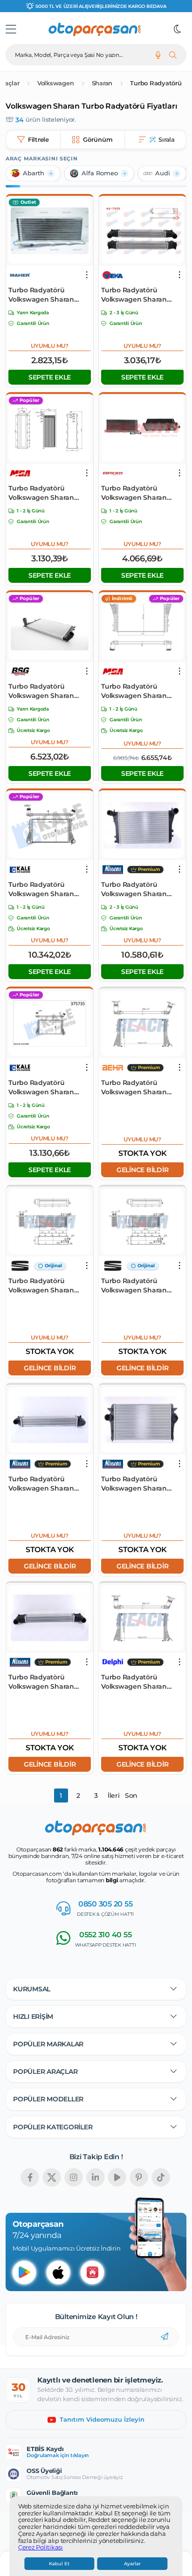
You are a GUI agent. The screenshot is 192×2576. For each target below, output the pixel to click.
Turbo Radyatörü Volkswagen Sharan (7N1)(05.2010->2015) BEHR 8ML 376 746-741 (138, 1088)
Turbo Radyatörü (156, 83)
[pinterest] (139, 2177)
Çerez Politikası (41, 2548)
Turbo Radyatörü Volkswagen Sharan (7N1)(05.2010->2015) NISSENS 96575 (134, 889)
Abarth (34, 173)
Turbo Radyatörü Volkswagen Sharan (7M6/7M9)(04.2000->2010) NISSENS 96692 (137, 1484)
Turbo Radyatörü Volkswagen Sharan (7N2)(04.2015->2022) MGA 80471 (41, 493)
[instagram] (74, 2177)
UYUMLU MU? (50, 346)
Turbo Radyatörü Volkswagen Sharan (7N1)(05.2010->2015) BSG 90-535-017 (48, 691)
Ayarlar (132, 2564)
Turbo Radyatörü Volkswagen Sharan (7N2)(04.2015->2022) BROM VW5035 (134, 493)
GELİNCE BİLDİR (143, 1170)
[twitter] (52, 2177)
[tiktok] (161, 2177)
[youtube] (117, 2177)
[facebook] (30, 2177)
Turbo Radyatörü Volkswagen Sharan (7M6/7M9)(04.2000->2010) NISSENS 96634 (44, 1484)
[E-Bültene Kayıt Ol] (165, 2337)
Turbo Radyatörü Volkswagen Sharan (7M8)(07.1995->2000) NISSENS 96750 (42, 1682)
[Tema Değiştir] (178, 29)
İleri (114, 1796)
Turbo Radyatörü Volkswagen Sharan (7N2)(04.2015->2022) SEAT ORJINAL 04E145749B (41, 1286)
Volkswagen (56, 83)
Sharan (102, 83)
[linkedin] (96, 2177)
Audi (163, 173)
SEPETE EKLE (50, 377)
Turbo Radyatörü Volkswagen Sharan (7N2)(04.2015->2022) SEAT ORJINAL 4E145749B (134, 1286)
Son (131, 1796)
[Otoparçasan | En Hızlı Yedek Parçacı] (95, 29)
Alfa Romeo (100, 173)
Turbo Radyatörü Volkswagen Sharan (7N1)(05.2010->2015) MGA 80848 (141, 691)
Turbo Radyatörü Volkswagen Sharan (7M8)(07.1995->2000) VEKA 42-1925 (135, 295)
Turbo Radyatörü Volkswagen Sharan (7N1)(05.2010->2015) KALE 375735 (49, 1088)
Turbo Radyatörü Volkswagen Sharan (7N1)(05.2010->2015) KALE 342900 (49, 889)
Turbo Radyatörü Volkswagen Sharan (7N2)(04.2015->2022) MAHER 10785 (41, 295)
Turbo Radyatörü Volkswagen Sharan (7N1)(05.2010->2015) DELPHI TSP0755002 (134, 1682)
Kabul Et (59, 2564)
